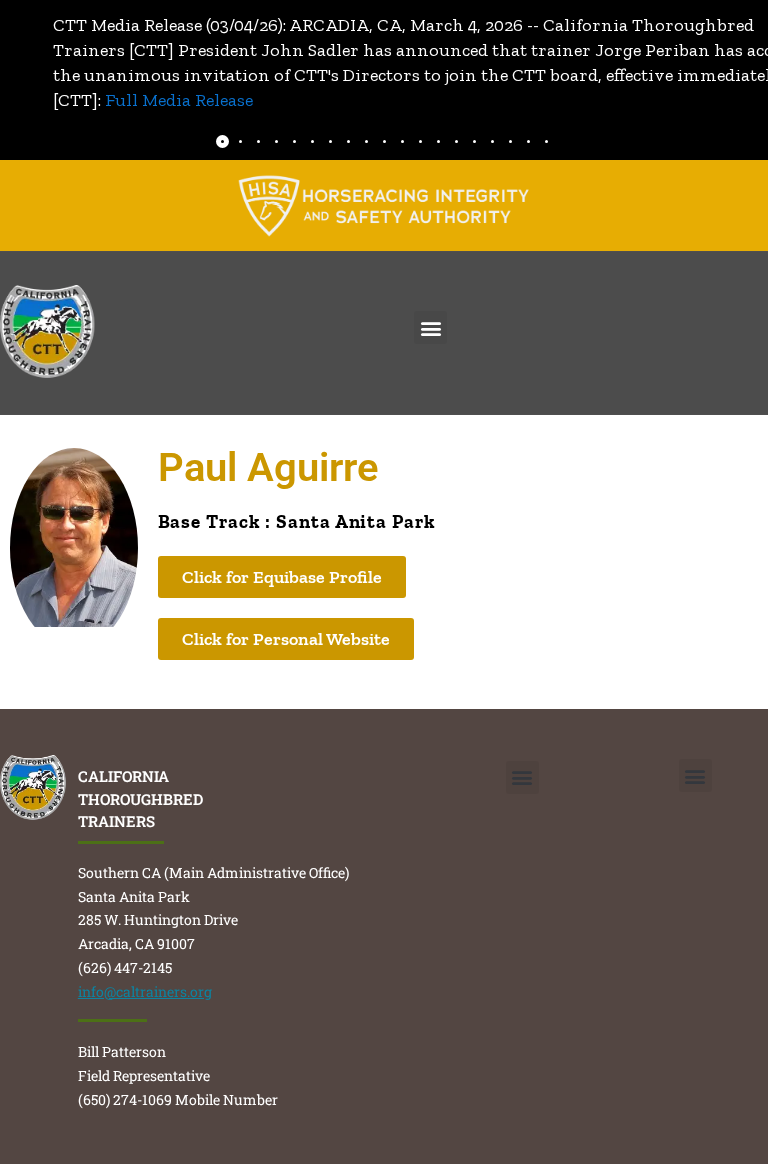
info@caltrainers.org (145, 991)
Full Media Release (179, 100)
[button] (430, 327)
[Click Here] (384, 205)
